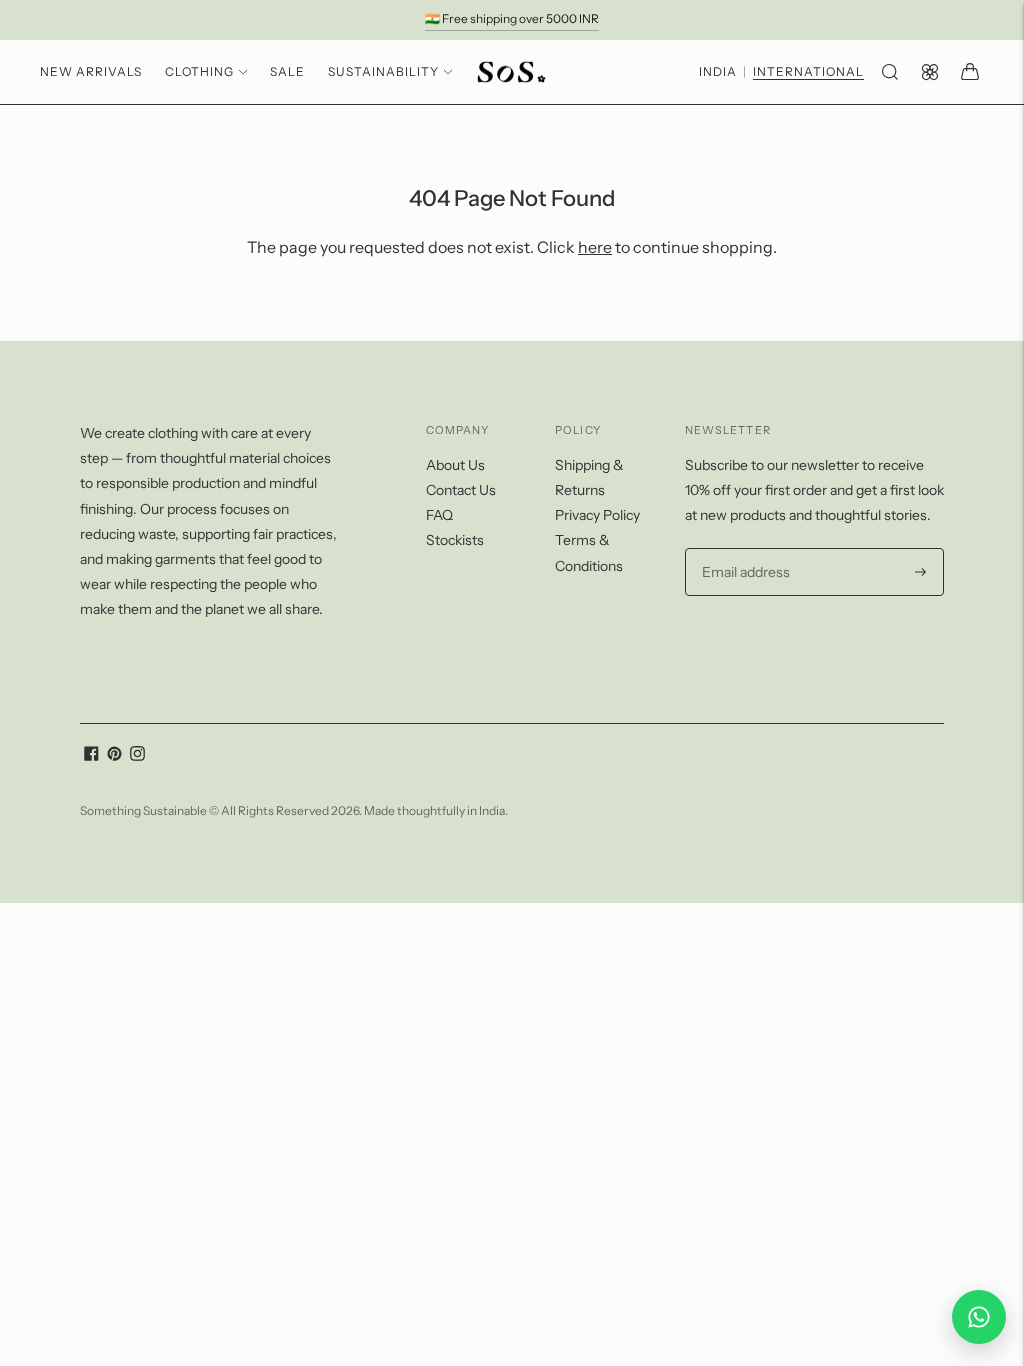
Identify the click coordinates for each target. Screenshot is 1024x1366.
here (595, 247)
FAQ (439, 515)
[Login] (930, 72)
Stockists (455, 540)
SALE (287, 71)
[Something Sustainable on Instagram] (137, 756)
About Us (455, 465)
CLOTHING (199, 71)
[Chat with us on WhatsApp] (979, 1317)
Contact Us (461, 490)
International (808, 72)
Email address (743, 548)
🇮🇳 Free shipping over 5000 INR (512, 18)
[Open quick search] (890, 72)
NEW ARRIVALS (91, 71)
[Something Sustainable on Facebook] (91, 756)
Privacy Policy (597, 515)
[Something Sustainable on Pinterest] (114, 756)
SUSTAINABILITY (383, 71)
